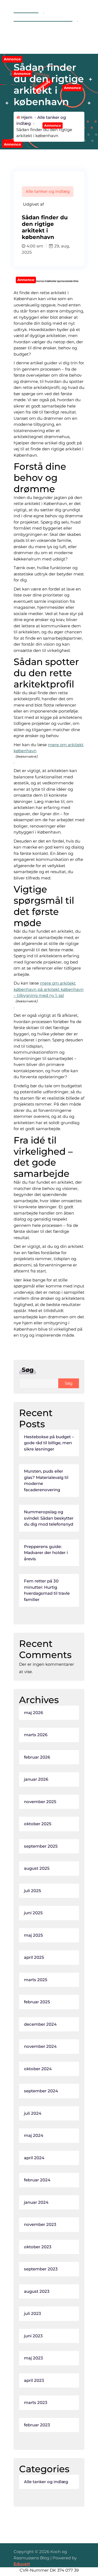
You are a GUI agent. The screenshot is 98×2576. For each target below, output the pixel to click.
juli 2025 (33, 1891)
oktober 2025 (38, 1824)
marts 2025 (36, 1980)
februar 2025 (37, 2002)
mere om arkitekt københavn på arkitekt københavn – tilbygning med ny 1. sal (49, 989)
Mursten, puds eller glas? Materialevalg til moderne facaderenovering (46, 1480)
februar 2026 (37, 1757)
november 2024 (40, 2046)
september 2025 (41, 1846)
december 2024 (40, 2024)
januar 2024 (36, 2202)
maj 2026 (33, 1713)
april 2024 (34, 2158)
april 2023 (34, 2380)
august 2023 (37, 2291)
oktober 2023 (38, 2247)
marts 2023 (36, 2402)
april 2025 (34, 1957)
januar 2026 (36, 1779)
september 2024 (41, 2091)
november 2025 (40, 1802)
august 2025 (37, 1868)
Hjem (26, 117)
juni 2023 (33, 2336)
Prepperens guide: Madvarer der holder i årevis (46, 1553)
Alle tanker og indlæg (48, 191)
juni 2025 (33, 1913)
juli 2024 (33, 2113)
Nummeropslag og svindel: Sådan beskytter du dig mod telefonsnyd (49, 1518)
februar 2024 (37, 2180)
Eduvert (22, 2564)
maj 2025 (33, 1935)
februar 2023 (37, 2425)
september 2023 (41, 2269)
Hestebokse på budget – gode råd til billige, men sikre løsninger (49, 1443)
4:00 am (34, 246)
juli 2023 (33, 2313)
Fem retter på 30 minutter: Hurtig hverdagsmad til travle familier (47, 1590)
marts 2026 (36, 1735)
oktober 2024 (38, 2069)
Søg (28, 1370)
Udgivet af (33, 204)
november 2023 (40, 2224)
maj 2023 (33, 2358)
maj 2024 (34, 2135)
